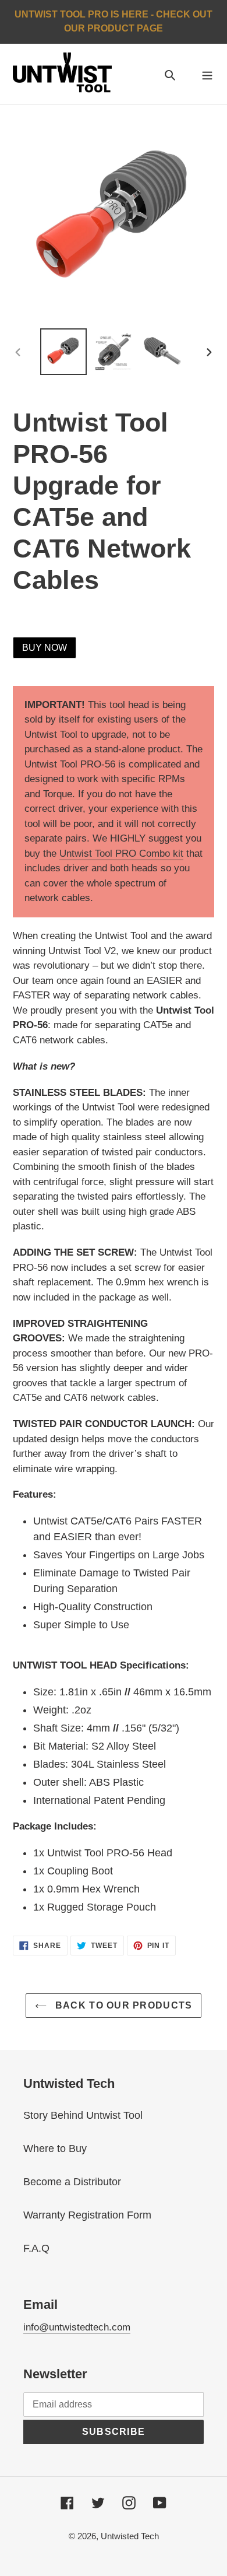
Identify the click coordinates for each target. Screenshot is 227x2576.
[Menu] (207, 74)
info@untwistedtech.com (77, 2327)
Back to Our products (123, 2005)
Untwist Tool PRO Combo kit (121, 854)
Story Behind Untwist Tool (83, 2115)
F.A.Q (36, 2248)
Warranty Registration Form (87, 2215)
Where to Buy (55, 2149)
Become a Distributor (72, 2182)
